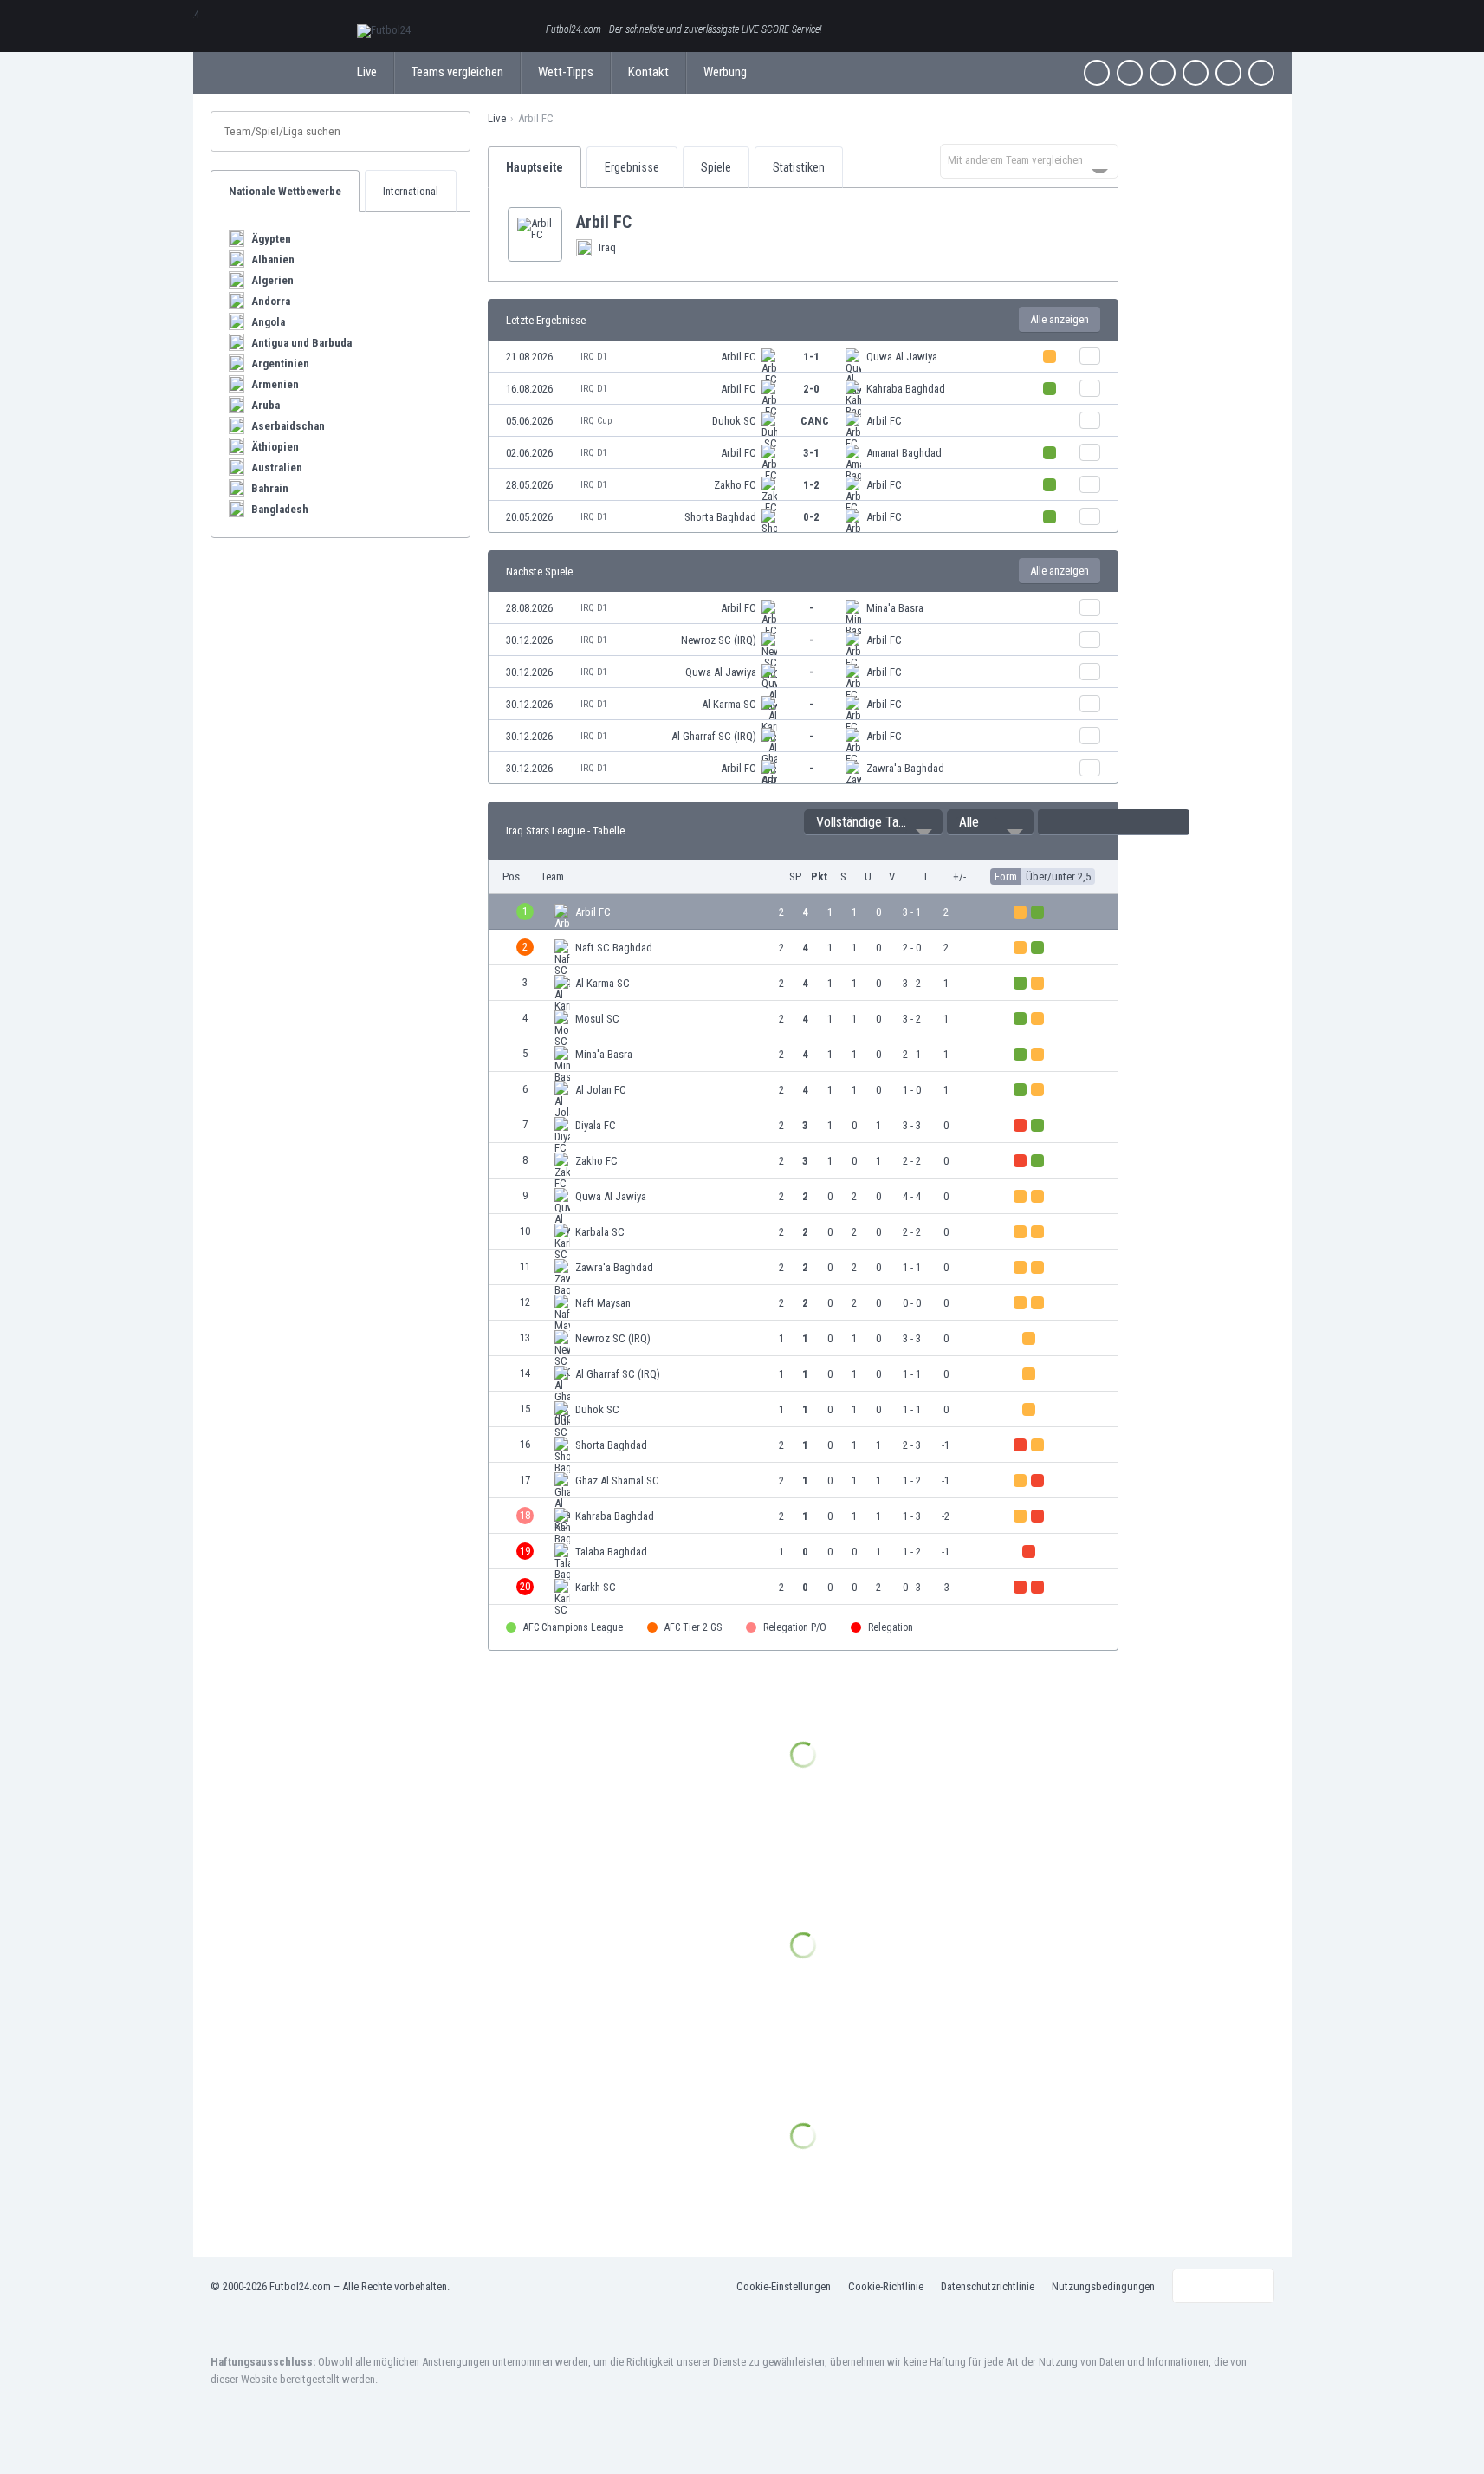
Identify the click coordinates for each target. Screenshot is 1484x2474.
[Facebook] (1097, 73)
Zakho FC (735, 485)
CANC (815, 421)
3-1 (811, 453)
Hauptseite (535, 167)
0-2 (811, 517)
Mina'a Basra (895, 608)
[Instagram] (1163, 73)
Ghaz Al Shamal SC (617, 1481)
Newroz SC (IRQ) (719, 640)
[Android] (1228, 73)
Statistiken (799, 167)
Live (367, 72)
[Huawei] (1261, 73)
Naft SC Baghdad (614, 948)
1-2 (811, 485)
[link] (803, 357)
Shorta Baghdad (720, 517)
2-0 (811, 389)
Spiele (716, 167)
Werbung (725, 72)
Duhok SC (734, 421)
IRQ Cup (596, 421)
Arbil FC (739, 357)
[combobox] (1029, 161)
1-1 (811, 357)
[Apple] (1196, 73)
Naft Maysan (603, 1303)
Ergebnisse (632, 167)
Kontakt (648, 72)
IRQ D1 (594, 357)
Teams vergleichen (457, 72)
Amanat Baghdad (904, 453)
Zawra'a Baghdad (905, 768)
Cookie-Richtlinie (886, 2286)
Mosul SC (597, 1019)
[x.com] (1130, 73)
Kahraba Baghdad (906, 389)
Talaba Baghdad (611, 1552)
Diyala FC (596, 1125)
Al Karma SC (729, 704)
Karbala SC (600, 1232)
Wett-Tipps (566, 72)
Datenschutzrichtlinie (988, 2286)
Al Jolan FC (601, 1090)
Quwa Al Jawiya (902, 357)
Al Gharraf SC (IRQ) (714, 736)
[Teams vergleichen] (1090, 356)
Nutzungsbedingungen (1103, 2286)
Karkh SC (596, 1587)
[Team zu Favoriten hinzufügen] (645, 222)
